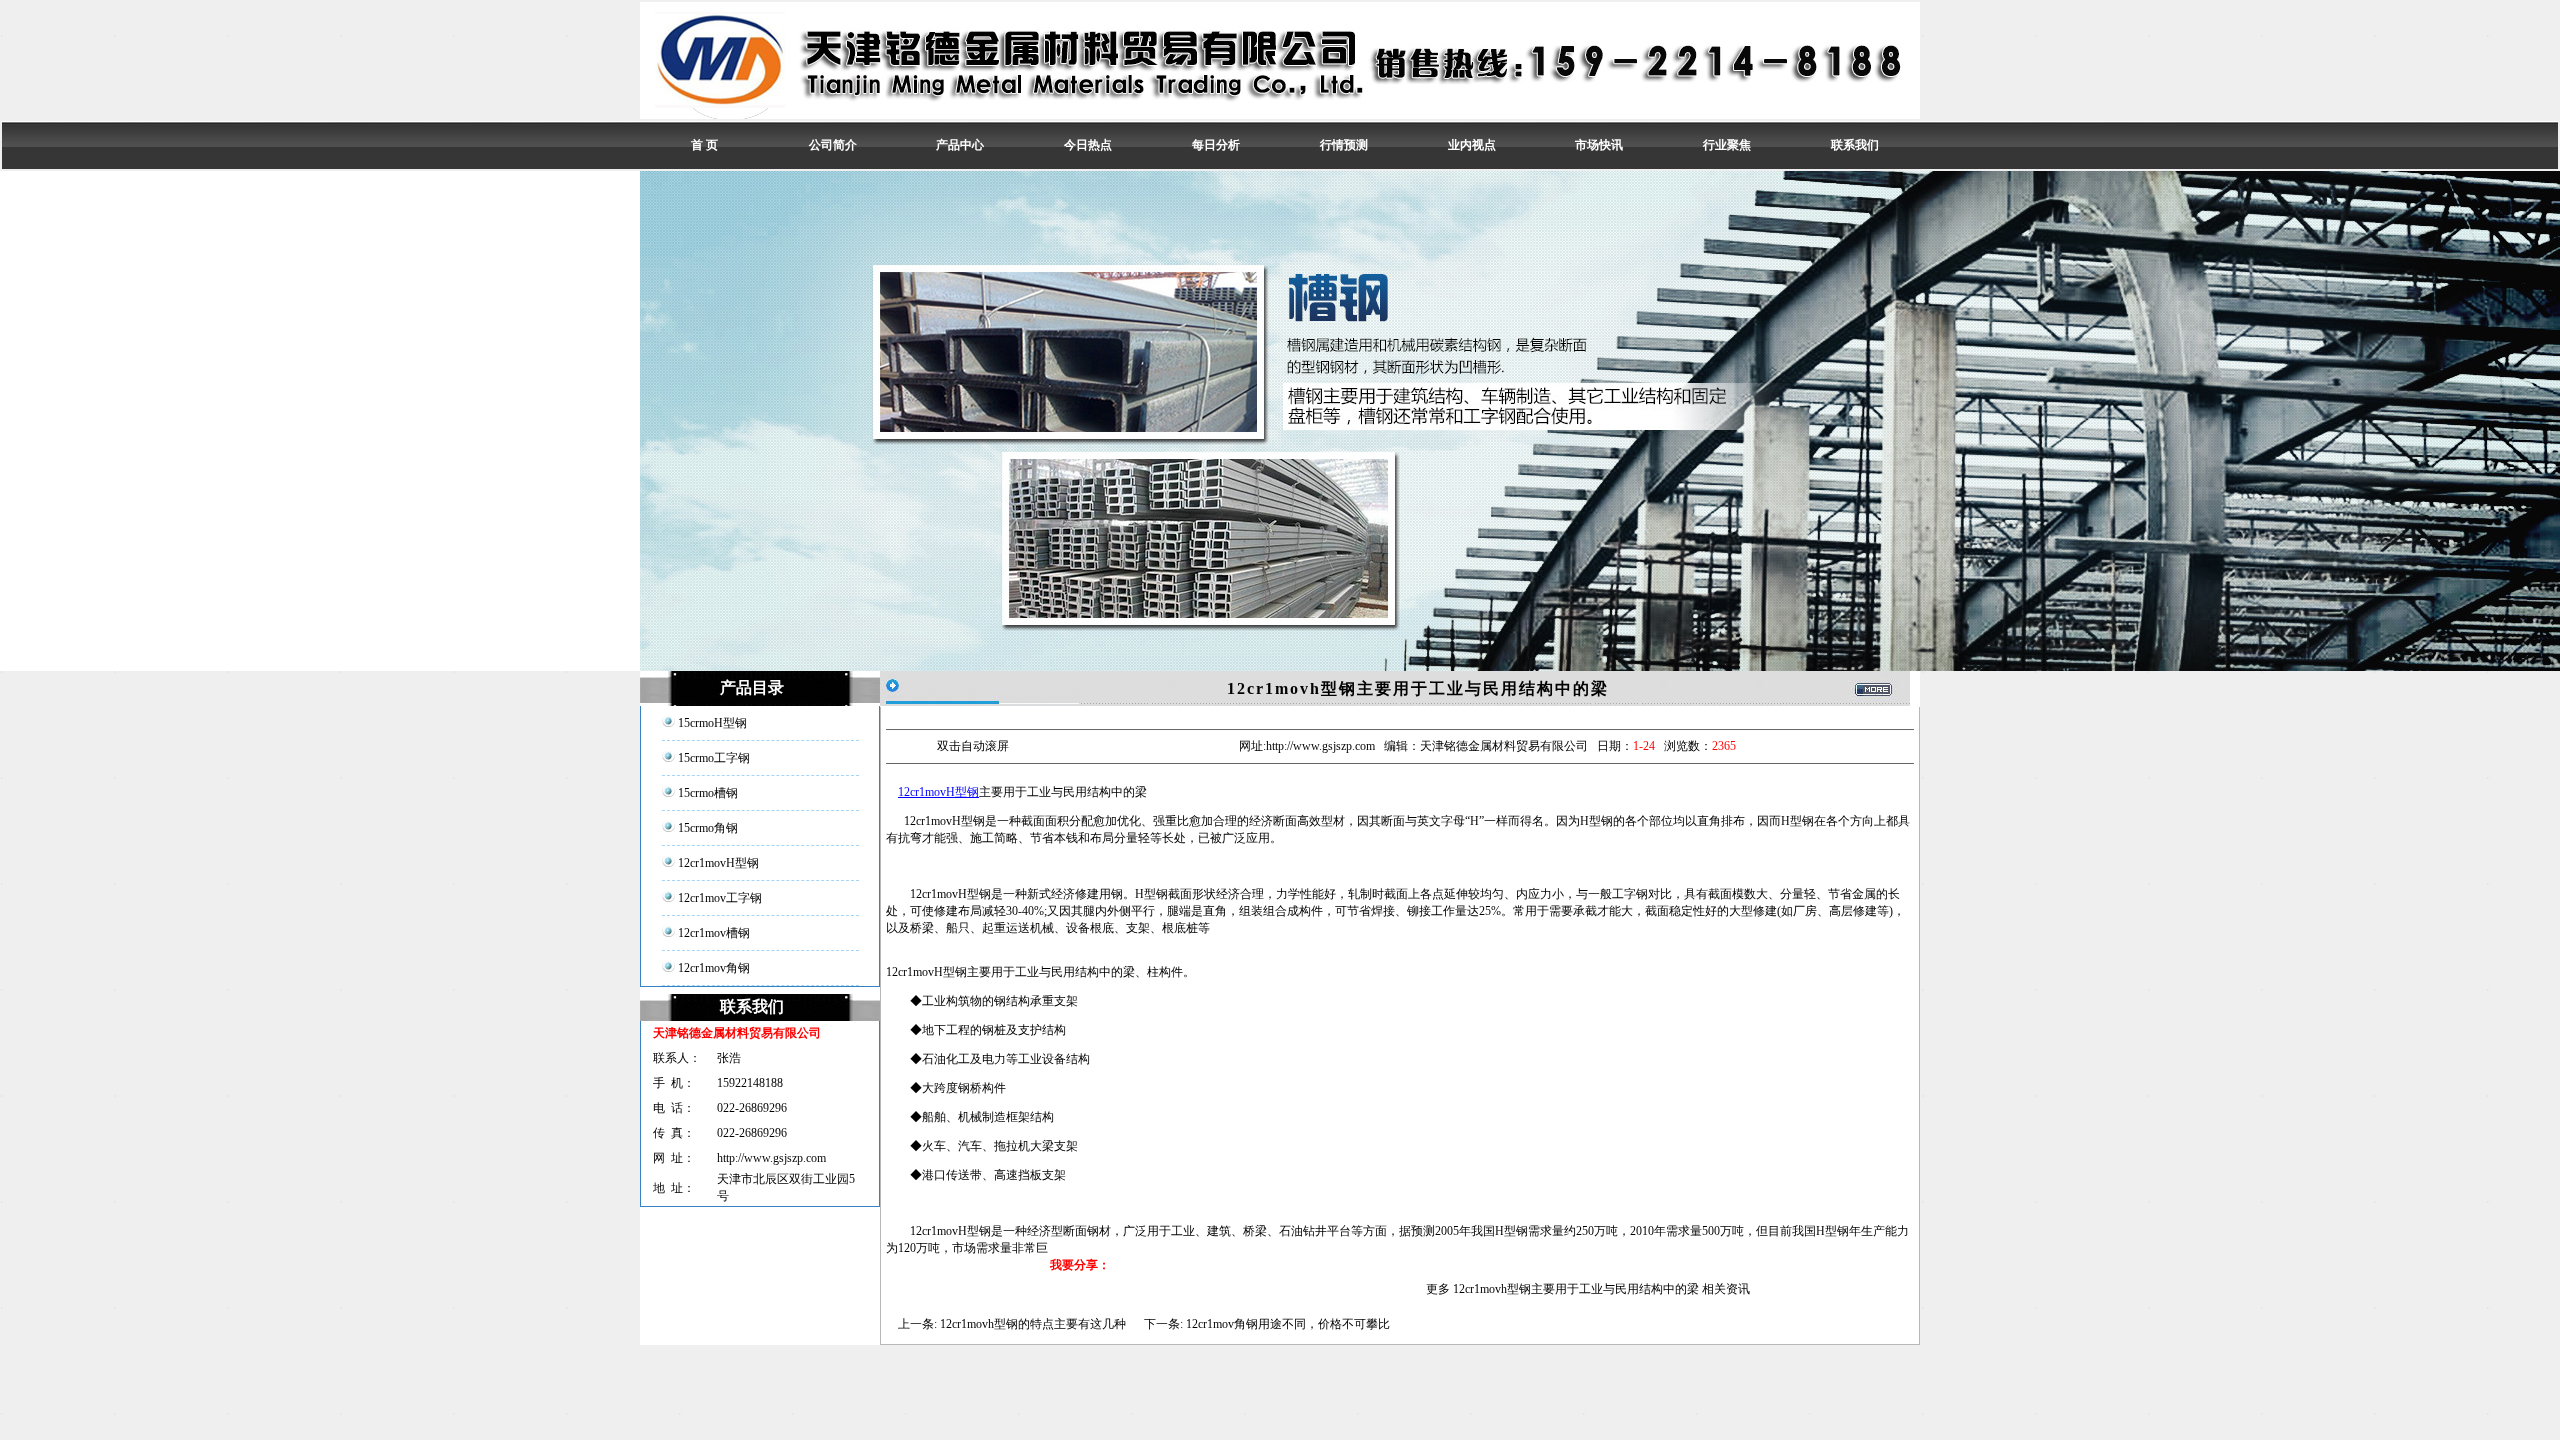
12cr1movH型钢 (938, 792)
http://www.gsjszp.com (771, 1158)
